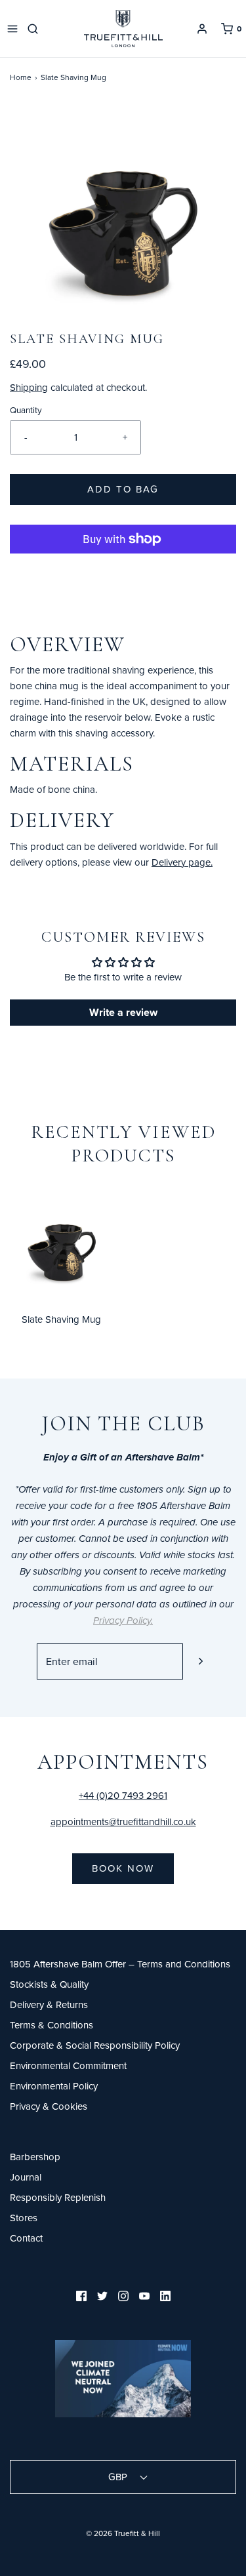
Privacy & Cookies (49, 2106)
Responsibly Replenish (58, 2197)
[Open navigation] (12, 29)
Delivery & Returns (49, 2004)
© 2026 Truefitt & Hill (123, 2533)
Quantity (26, 410)
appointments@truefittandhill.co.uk (123, 1821)
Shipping (29, 387)
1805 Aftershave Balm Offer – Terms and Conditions (120, 1964)
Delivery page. (182, 862)
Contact (26, 2238)
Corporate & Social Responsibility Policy (95, 2045)
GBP (119, 2477)
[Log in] (202, 29)
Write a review (123, 1012)
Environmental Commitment (68, 2065)
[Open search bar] (35, 29)
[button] (123, 217)
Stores (24, 2218)
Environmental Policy (54, 2086)
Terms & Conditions (51, 2025)
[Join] (201, 1661)
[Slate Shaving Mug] (62, 1244)
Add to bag (123, 489)
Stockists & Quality (49, 1984)
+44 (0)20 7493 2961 (123, 1795)
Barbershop (35, 2157)
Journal (26, 2177)
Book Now (123, 1868)
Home (21, 77)
